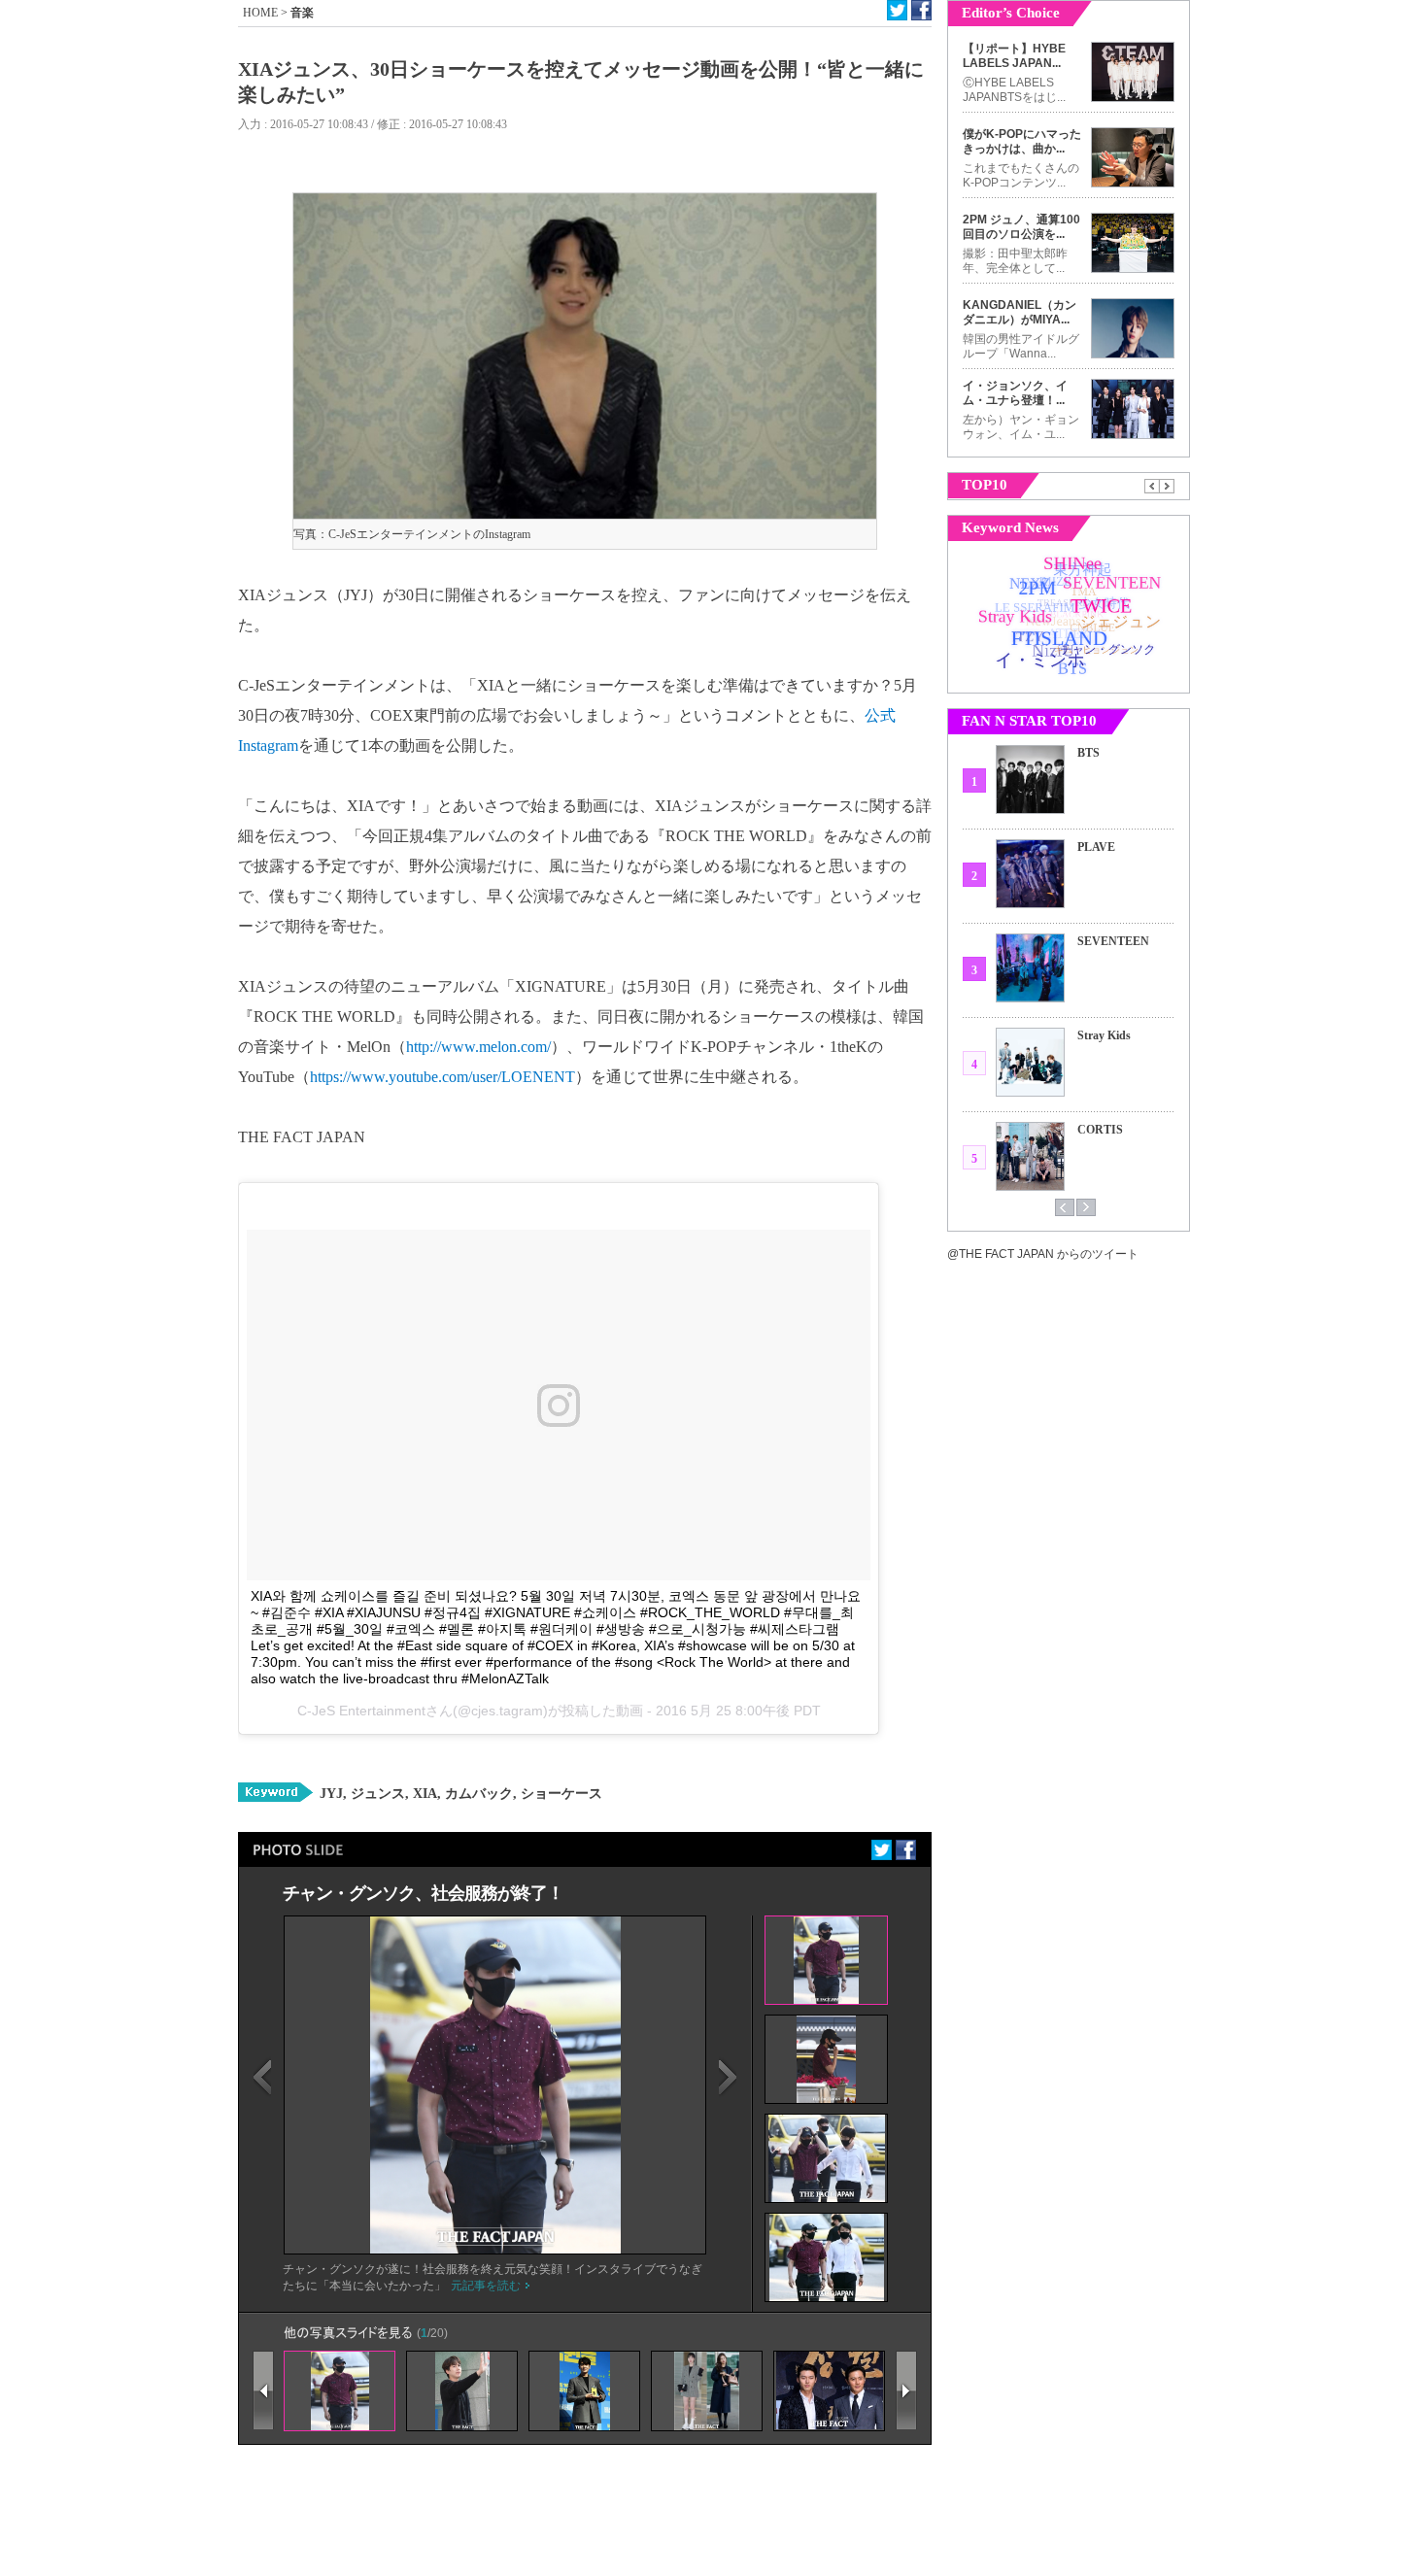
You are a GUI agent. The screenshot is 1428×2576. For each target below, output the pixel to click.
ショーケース (560, 1794)
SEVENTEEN (1113, 941)
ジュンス (376, 1794)
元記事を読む (486, 2286)
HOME (260, 13)
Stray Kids (1104, 1035)
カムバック (477, 1794)
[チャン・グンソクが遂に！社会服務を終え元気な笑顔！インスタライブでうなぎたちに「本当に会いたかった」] (495, 2250)
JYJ (331, 1794)
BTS (1088, 753)
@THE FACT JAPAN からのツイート (1043, 1254)
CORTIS (1100, 1130)
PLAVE (1096, 847)
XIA (423, 1794)
